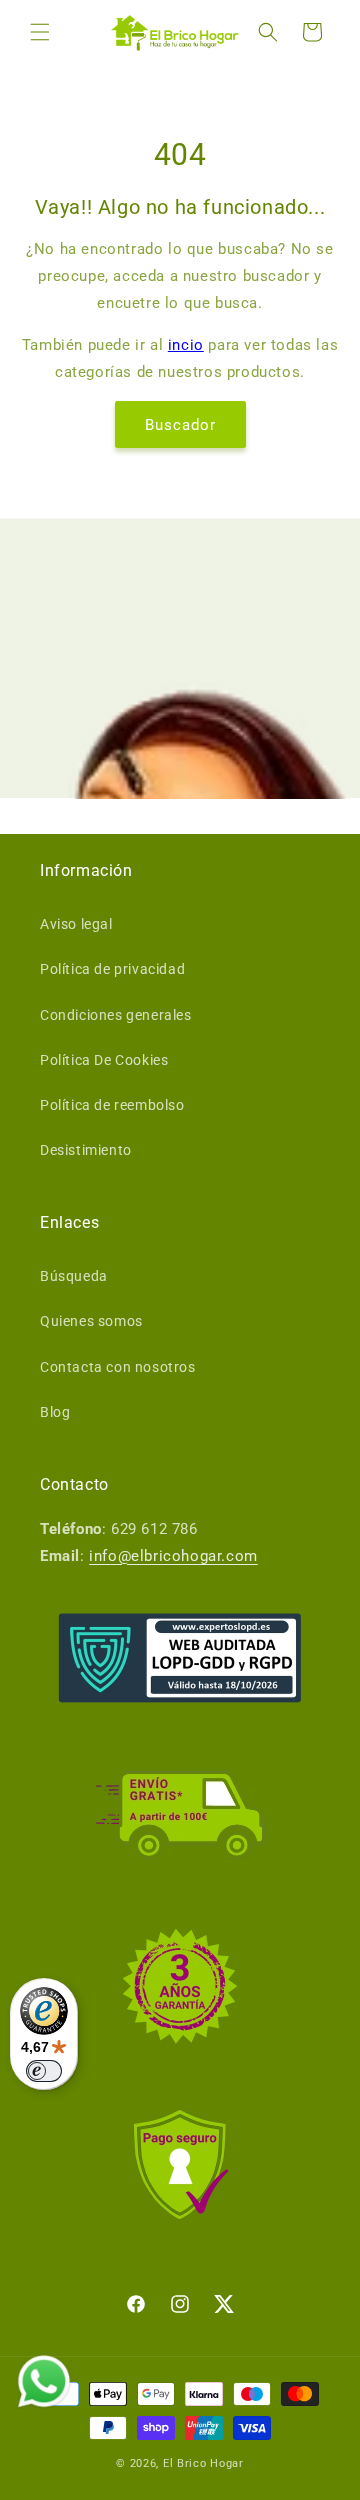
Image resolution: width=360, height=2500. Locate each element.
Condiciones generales (116, 1015)
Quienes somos (91, 1321)
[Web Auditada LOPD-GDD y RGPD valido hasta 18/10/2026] (180, 1658)
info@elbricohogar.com (173, 1556)
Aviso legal (76, 924)
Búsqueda (74, 1276)
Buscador (180, 425)
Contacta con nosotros (118, 1367)
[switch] (44, 2071)
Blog (55, 1412)
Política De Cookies (104, 1060)
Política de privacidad (112, 969)
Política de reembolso (112, 1105)
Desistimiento (86, 1150)
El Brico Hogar (203, 2463)
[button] (40, 32)
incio (186, 345)
